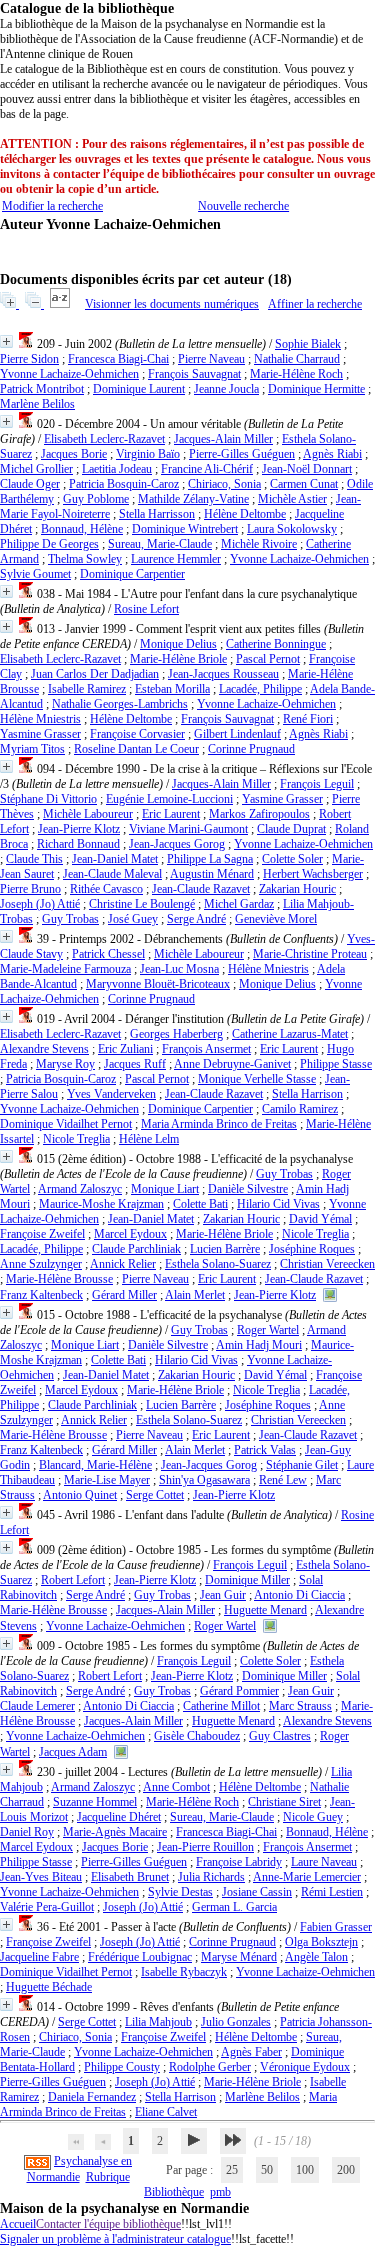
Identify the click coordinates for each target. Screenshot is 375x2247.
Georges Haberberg (176, 1034)
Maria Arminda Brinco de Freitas (219, 1124)
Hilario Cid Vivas (278, 1204)
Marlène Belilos (37, 404)
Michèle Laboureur (88, 814)
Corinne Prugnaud (251, 749)
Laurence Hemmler (176, 559)
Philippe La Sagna (210, 859)
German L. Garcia (234, 1907)
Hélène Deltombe (245, 514)
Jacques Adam (73, 1752)
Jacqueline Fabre (39, 1957)
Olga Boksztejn (321, 1942)
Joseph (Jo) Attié (40, 904)
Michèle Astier (292, 499)
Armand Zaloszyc (80, 1189)
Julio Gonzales (236, 2022)
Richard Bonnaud (78, 844)
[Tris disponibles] (61, 304)
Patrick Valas (265, 1450)
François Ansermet (206, 1049)
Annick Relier (123, 1264)
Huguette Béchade (49, 1987)
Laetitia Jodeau (117, 469)
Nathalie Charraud (297, 359)
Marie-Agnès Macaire (115, 1832)
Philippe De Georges (49, 544)
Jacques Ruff (135, 1064)
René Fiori (308, 719)
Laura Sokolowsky (292, 529)
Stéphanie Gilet (302, 1465)
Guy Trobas (70, 919)
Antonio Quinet (80, 1495)
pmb (220, 2192)
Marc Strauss (300, 1706)
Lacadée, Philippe (260, 689)
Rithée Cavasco (106, 889)
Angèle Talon (316, 1957)
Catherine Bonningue (276, 644)
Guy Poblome (96, 499)
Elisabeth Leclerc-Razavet (104, 439)
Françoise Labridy (239, 1862)
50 (267, 2170)
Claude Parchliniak (136, 1249)
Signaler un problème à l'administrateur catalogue (115, 2239)
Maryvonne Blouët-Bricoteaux (158, 984)
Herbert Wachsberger (313, 874)
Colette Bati (200, 1204)
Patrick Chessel (108, 954)
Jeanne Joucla (226, 389)
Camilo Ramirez (300, 1109)
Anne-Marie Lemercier (307, 1877)
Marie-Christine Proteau (310, 954)
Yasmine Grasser (40, 734)
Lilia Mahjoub (158, 2022)
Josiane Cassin (257, 1892)
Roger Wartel (268, 1330)
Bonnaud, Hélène (82, 529)
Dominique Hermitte (316, 389)
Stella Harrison (307, 1094)
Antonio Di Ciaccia (299, 1595)
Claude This (34, 859)
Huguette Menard (265, 1610)
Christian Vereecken (327, 1264)
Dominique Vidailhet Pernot (66, 1124)
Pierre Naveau (211, 359)
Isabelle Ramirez (87, 689)
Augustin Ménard (212, 874)
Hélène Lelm (149, 1139)
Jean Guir (223, 1595)
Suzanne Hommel (95, 1802)
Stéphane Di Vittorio (48, 799)
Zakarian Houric (297, 889)
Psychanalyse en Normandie (80, 2169)
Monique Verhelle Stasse (257, 1079)
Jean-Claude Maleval (112, 874)
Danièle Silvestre (248, 1189)
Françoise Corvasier (137, 734)
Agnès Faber (251, 2052)
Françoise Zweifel (42, 1234)
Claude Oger (30, 484)
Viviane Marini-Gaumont (188, 829)
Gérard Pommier (239, 1691)
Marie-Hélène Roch (296, 374)
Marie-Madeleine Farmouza (65, 969)
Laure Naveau (324, 1862)
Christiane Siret (284, 1802)
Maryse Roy (65, 1064)
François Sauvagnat (194, 374)
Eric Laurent (171, 814)
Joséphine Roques (312, 1249)
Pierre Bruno (30, 889)
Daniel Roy (27, 1832)
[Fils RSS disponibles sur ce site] (37, 2161)
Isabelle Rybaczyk (184, 1972)
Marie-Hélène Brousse (59, 1279)
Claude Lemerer (37, 1706)
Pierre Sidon (29, 359)
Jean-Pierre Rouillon (205, 1847)
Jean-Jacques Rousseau (223, 674)
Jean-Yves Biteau (41, 1877)
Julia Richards (211, 1877)
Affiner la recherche (315, 304)
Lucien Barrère (225, 1249)
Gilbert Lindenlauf (237, 734)
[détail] (6, 341)
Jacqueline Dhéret (119, 1817)
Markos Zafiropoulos (259, 814)
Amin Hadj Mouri (259, 1345)
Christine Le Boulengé (142, 904)
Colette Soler (292, 859)
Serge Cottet (155, 1495)
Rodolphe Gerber (210, 2067)
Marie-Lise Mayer (107, 1480)
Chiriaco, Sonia (224, 484)
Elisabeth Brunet (130, 1877)
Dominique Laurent (139, 389)
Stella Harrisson (157, 514)
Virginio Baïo (148, 454)
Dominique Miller (247, 1580)
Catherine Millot (221, 1706)
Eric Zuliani (125, 1049)
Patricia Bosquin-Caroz (124, 484)
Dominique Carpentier (132, 574)
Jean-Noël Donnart (307, 469)
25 (232, 2170)
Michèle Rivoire (259, 544)
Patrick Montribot (42, 389)
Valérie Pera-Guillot (47, 1907)
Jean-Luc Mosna (179, 969)
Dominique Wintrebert (185, 529)
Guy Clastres (280, 1736)
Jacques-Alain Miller (223, 439)
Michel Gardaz (239, 904)
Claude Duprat (291, 829)
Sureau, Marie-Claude (160, 544)
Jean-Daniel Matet (115, 859)
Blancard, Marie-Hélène (95, 1465)
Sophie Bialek (308, 344)
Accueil (18, 2224)
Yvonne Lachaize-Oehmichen (69, 374)
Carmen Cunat (304, 484)
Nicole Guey (313, 1817)
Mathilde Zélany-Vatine (193, 499)
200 (346, 2170)
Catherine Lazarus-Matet (290, 1034)
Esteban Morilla (172, 689)
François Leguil (317, 784)
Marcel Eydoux (130, 1234)
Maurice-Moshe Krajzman (101, 1204)
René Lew (283, 1480)
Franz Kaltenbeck (41, 1295)
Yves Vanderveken (111, 1094)
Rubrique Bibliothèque (145, 2184)
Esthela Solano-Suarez (218, 1264)
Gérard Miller (124, 1295)
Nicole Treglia (76, 1139)
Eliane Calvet (166, 2112)
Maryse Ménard (239, 1957)
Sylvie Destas (180, 1892)
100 (305, 2170)
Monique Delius (178, 644)
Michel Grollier (36, 469)
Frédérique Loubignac (140, 1957)
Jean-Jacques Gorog (177, 844)
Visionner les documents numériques (172, 304)
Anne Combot (176, 1787)
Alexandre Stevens (44, 1049)
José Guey (133, 919)
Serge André (196, 919)
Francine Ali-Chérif (207, 469)
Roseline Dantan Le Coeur (136, 749)
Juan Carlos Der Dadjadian (95, 674)
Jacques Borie (74, 454)
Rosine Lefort (146, 609)
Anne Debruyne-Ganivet (232, 1064)
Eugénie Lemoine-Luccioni (169, 799)
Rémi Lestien (332, 1892)
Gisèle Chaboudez (197, 1736)
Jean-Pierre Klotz (79, 829)
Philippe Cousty (122, 2067)
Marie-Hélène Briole (178, 659)
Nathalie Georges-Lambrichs (120, 704)
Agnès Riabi (332, 454)
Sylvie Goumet (35, 574)
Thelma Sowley (85, 559)
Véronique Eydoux (305, 2067)
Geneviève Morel (276, 919)
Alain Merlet (195, 1295)
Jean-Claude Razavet (201, 889)
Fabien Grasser (336, 1927)
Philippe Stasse (336, 1064)
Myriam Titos (32, 749)
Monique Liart (165, 1189)
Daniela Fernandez (92, 2097)
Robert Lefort (73, 1580)
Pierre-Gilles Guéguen (242, 454)
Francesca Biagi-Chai (118, 359)
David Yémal (320, 1219)
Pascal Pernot (268, 659)
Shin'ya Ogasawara (204, 1480)
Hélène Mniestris (40, 719)
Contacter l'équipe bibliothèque (108, 2224)
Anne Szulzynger (41, 1264)
